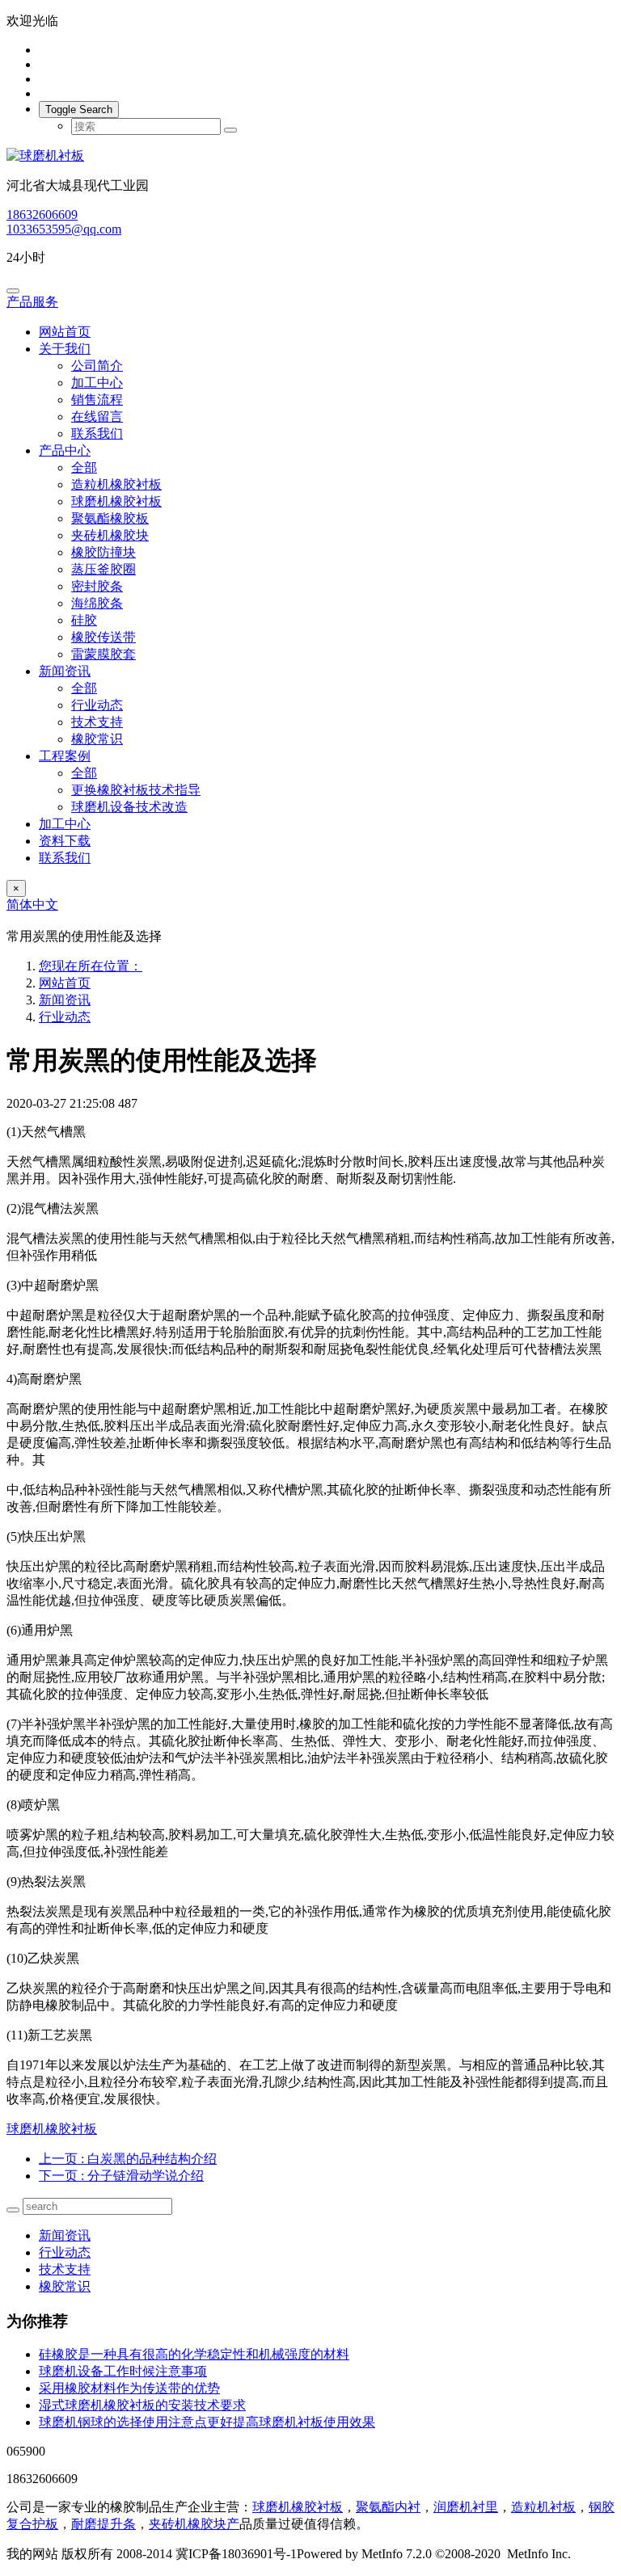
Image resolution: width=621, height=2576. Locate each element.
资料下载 (65, 841)
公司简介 (97, 366)
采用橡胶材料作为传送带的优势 (129, 2388)
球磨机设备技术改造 (129, 807)
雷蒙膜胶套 (103, 654)
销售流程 (97, 400)
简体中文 (32, 905)
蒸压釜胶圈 (103, 569)
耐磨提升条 (103, 2524)
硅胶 (84, 620)
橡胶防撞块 (103, 552)
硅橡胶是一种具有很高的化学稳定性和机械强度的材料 (194, 2354)
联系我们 (97, 434)
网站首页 (65, 332)
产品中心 (65, 450)
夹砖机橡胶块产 (194, 2524)
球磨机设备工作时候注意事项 (123, 2371)
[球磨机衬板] (310, 156)
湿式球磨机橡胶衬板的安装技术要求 (142, 2405)
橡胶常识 (97, 739)
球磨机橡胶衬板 (116, 501)
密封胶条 (97, 586)
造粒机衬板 (543, 2507)
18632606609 (42, 215)
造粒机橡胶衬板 (116, 484)
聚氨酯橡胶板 (110, 518)
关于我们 (65, 349)
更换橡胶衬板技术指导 (136, 790)
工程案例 (65, 756)
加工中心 (97, 383)
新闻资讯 (65, 671)
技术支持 (97, 722)
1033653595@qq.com (64, 229)
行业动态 (97, 705)
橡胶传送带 (103, 637)
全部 (84, 467)
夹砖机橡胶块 (110, 535)
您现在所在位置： (91, 966)
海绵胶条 (97, 603)
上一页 (128, 2159)
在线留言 (97, 417)
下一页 (121, 2176)
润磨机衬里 (466, 2507)
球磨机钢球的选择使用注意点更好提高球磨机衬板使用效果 (207, 2422)
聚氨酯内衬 (388, 2507)
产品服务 (32, 302)
